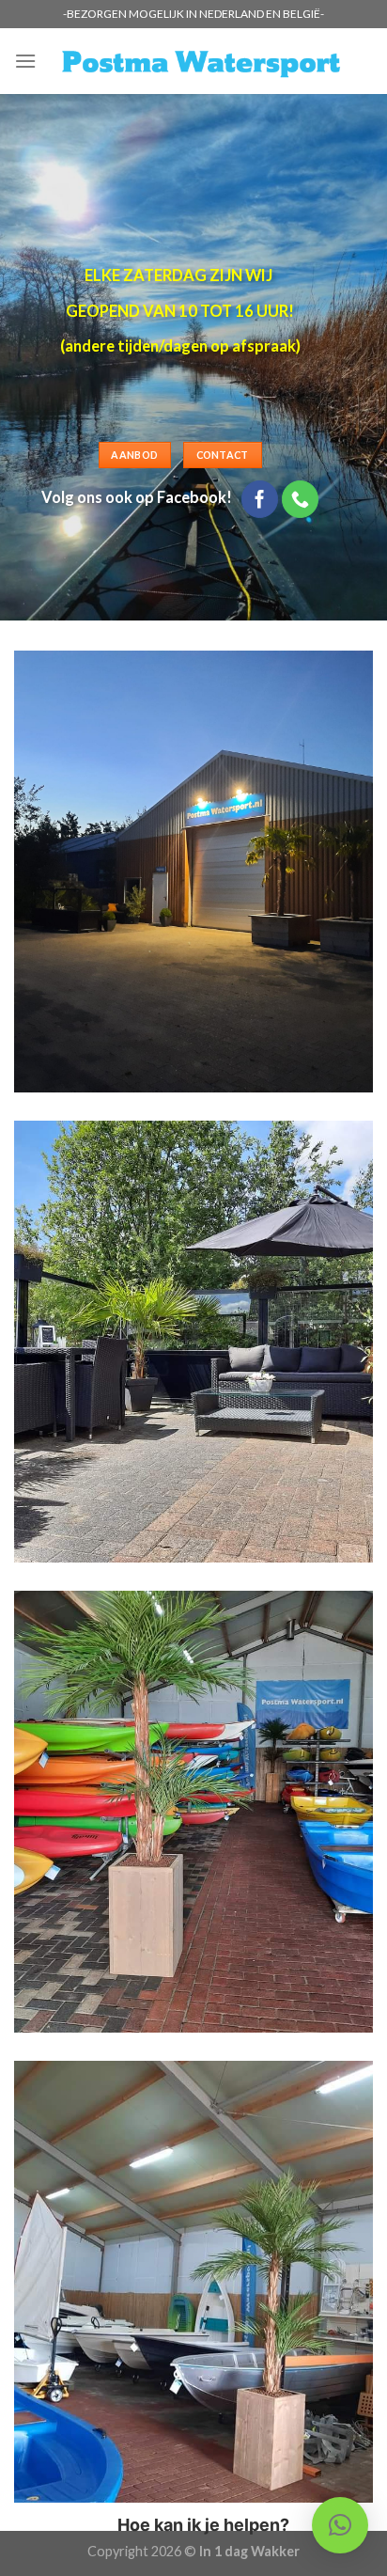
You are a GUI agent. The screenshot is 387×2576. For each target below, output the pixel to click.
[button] (340, 2525)
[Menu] (25, 61)
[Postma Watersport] (201, 62)
